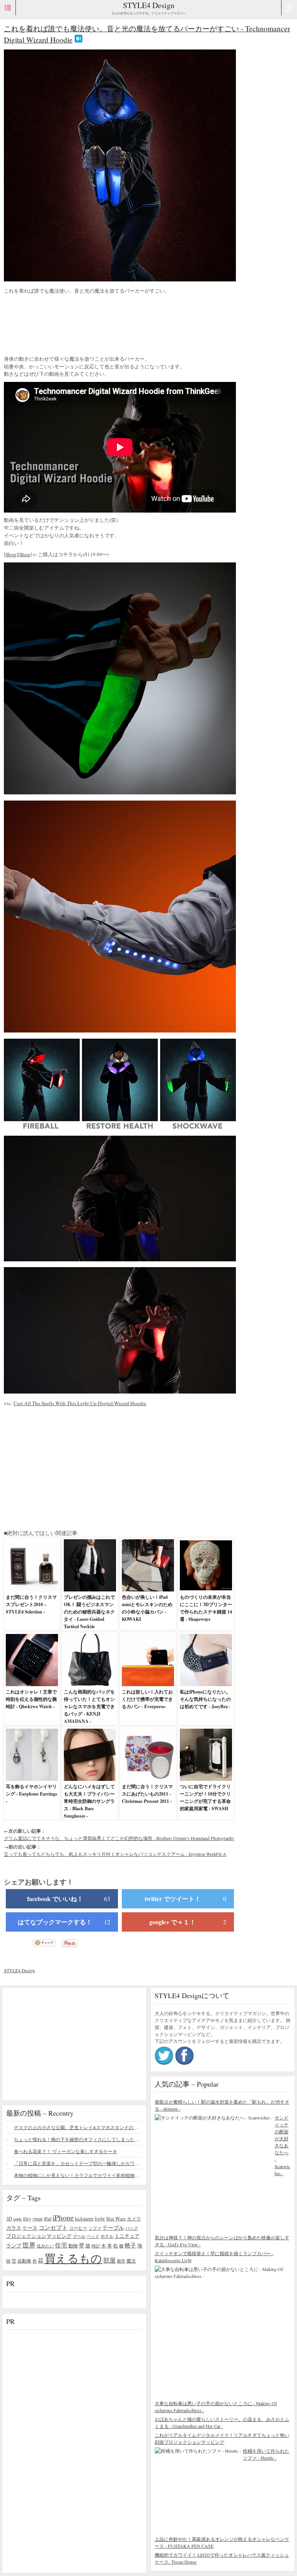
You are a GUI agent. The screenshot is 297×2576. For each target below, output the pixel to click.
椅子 (130, 2245)
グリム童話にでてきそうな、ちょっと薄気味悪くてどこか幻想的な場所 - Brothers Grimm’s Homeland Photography (119, 1838)
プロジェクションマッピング (39, 2236)
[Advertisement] (66, 326)
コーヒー (78, 2228)
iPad (48, 2219)
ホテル (107, 2236)
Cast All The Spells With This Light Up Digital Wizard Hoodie (80, 1403)
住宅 (61, 2245)
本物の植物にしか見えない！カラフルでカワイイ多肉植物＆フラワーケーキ (78, 2175)
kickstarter (84, 2219)
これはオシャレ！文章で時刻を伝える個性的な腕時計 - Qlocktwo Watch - (31, 1699)
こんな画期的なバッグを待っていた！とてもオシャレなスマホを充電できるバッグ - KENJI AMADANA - (89, 1706)
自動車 (24, 2261)
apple (18, 2219)
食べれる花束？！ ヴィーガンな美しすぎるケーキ (66, 2151)
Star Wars (116, 2218)
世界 (29, 2245)
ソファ (95, 2228)
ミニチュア (127, 2236)
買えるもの (73, 2258)
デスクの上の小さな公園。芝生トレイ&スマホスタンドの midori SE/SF (78, 2127)
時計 (96, 2246)
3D (9, 2219)
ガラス (14, 2228)
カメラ (134, 2218)
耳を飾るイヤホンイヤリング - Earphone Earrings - (32, 1794)
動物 (73, 2246)
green (38, 2218)
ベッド (93, 2236)
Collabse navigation (289, 8)
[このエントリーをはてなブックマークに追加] (79, 40)
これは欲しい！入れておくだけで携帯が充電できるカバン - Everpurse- (147, 1699)
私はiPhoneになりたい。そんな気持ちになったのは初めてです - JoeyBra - (205, 1699)
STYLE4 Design (149, 5)
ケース (30, 2228)
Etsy (27, 2218)
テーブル (113, 2228)
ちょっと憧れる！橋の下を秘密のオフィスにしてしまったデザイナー (78, 2139)
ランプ (14, 2246)
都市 (121, 2261)
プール (79, 2236)
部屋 (109, 2260)
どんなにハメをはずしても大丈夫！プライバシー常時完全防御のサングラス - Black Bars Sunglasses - (89, 1801)
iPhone (63, 2217)
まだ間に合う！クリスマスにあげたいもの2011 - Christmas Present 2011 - (147, 1794)
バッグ (132, 2228)
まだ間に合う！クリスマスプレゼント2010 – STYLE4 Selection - (31, 1604)
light (100, 2218)
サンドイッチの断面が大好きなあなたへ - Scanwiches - (282, 2145)
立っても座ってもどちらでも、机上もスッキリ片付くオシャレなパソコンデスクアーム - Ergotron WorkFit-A (115, 1854)
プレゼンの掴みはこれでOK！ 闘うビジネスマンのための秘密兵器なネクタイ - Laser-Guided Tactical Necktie (89, 1612)
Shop (11, 554)
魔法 (131, 2261)
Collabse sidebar (8, 8)
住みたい (45, 2246)
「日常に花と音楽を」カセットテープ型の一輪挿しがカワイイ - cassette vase (78, 2163)
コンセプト (53, 2227)
